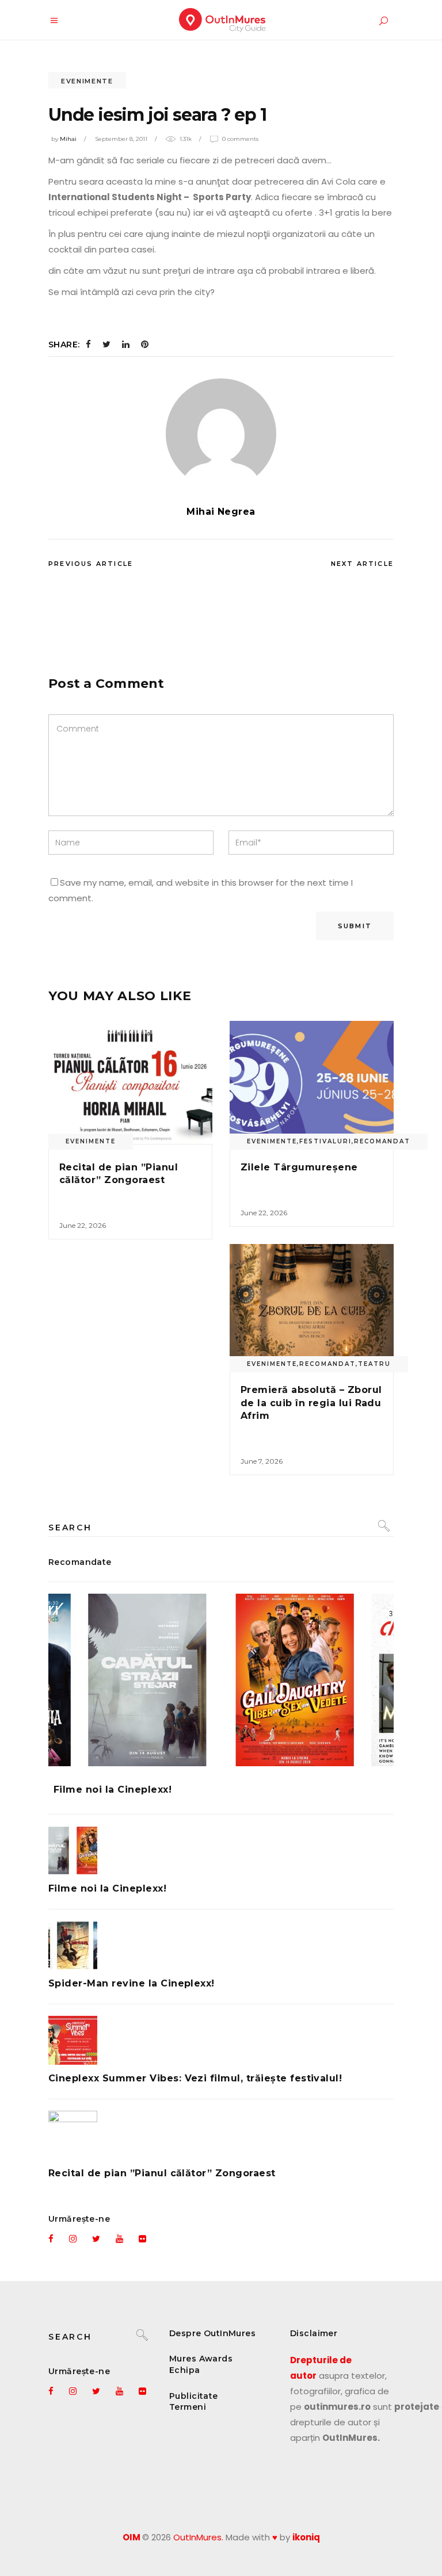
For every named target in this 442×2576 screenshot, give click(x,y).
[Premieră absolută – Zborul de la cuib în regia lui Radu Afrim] (312, 1306)
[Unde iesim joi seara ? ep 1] (221, 434)
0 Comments (240, 139)
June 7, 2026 (262, 1461)
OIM (132, 2537)
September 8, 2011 (121, 139)
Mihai (68, 139)
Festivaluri (325, 1141)
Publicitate (194, 2396)
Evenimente (87, 81)
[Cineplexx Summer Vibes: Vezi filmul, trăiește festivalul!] (221, 2040)
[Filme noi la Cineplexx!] (221, 1680)
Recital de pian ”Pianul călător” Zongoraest (162, 2173)
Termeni (188, 2407)
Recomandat (382, 1141)
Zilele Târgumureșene (299, 1167)
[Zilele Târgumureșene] (312, 1082)
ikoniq (306, 2537)
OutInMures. (198, 2537)
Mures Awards (201, 2359)
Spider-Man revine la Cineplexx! (132, 1983)
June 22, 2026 (83, 1225)
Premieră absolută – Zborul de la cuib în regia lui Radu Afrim (311, 1403)
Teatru (374, 1364)
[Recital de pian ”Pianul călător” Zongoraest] (130, 1082)
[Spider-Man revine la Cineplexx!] (221, 1945)
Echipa (185, 2370)
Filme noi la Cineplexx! (113, 1790)
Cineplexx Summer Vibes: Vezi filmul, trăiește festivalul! (195, 2078)
